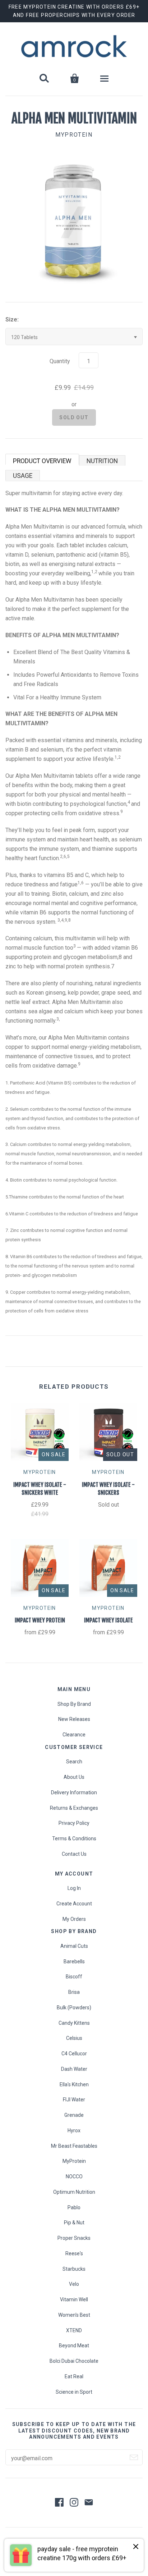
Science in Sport (74, 2392)
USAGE (23, 476)
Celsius (74, 2038)
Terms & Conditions (74, 1839)
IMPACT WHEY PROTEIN (40, 1620)
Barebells (74, 1961)
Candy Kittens (74, 2023)
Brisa (74, 1992)
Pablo (74, 2207)
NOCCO (74, 2177)
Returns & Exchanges (74, 1808)
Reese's (74, 2253)
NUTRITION (102, 461)
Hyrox (74, 2130)
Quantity (60, 361)
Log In (74, 1888)
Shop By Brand (74, 1704)
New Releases (74, 1719)
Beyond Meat (74, 2346)
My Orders (74, 1919)
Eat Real (74, 2376)
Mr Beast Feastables (74, 2146)
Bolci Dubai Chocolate (74, 2361)
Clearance (74, 1735)
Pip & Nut (74, 2223)
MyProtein (74, 135)
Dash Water (74, 2069)
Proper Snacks (74, 2238)
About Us (74, 1777)
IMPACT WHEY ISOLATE (108, 1620)
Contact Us (74, 1854)
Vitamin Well (74, 2299)
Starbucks (74, 2269)
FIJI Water (74, 2100)
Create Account (74, 1904)
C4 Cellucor (74, 2054)
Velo (74, 2284)
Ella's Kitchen (74, 2084)
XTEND (74, 2330)
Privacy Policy (74, 1823)
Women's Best (74, 2315)
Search (74, 1762)
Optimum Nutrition (74, 2192)
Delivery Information (74, 1792)
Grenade (74, 2115)
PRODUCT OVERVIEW (42, 461)
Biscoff (74, 1977)
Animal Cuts (74, 1946)
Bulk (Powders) (74, 2008)
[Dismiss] (136, 2547)
